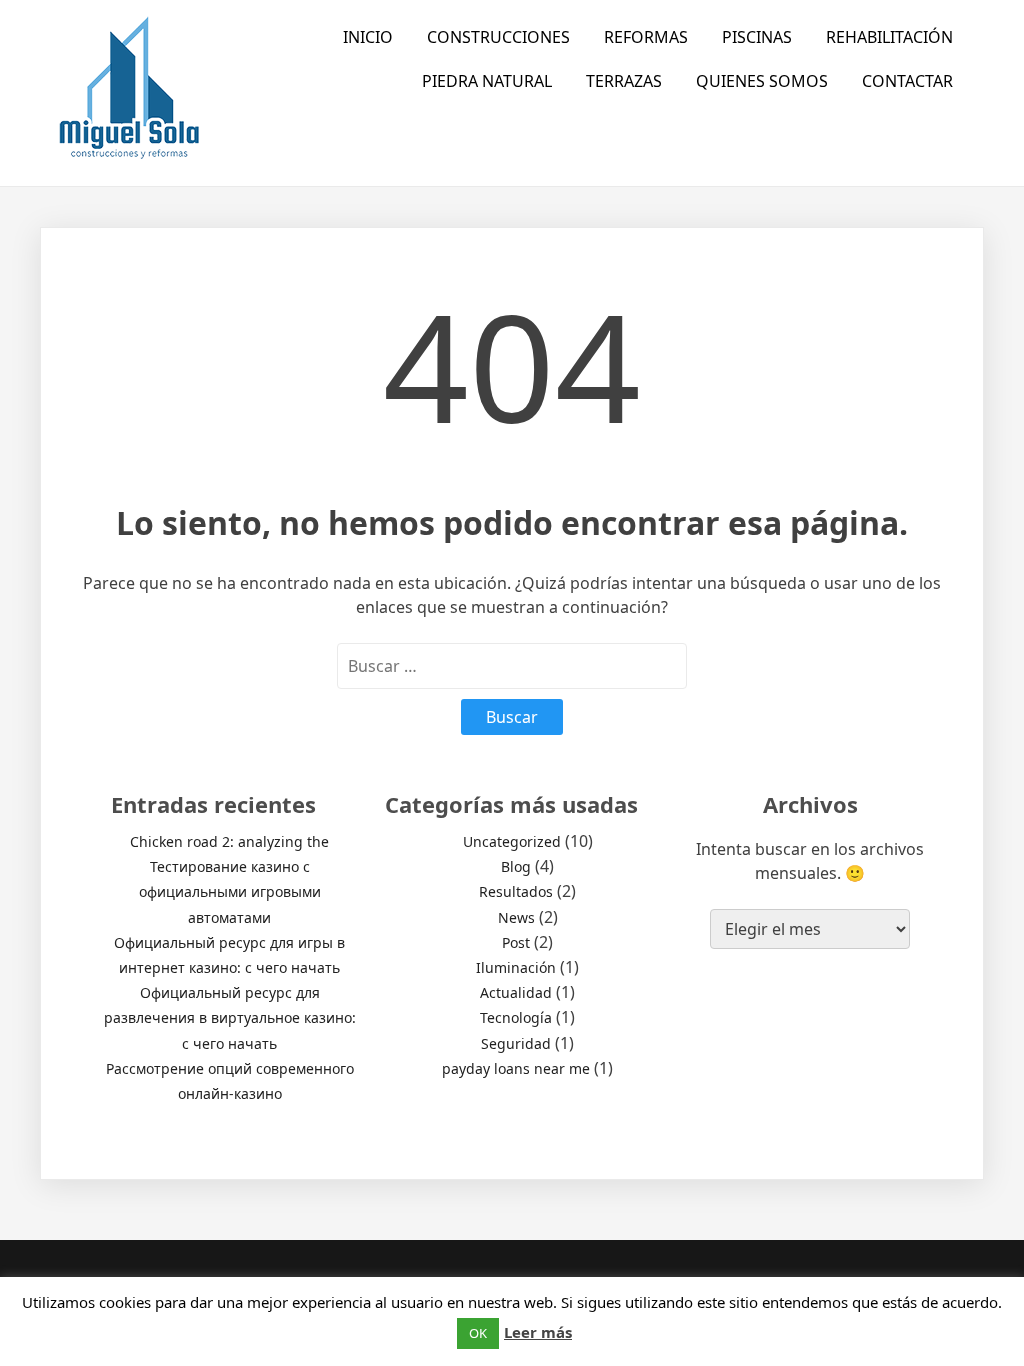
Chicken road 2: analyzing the (229, 841)
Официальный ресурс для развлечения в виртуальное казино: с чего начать (230, 1017)
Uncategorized (512, 841)
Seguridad (516, 1043)
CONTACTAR (907, 81)
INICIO (368, 37)
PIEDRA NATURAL (487, 81)
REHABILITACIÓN (889, 37)
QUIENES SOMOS (762, 81)
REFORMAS (646, 37)
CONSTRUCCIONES (498, 37)
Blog (516, 866)
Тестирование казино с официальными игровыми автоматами (230, 891)
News (516, 917)
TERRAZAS (624, 81)
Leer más (538, 1332)
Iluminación (516, 967)
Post (516, 942)
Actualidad (516, 992)
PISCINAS (757, 37)
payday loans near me (516, 1068)
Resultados (516, 891)
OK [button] (478, 1333)
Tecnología (516, 1017)
